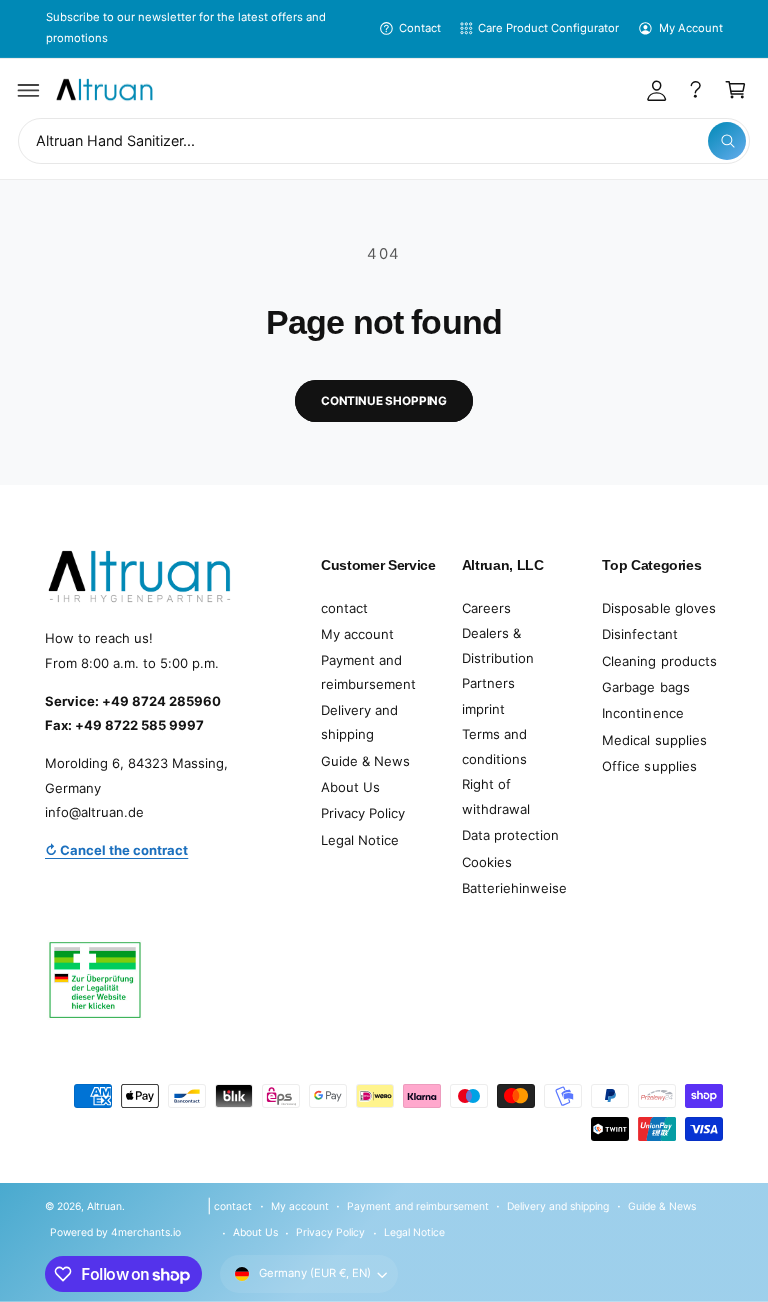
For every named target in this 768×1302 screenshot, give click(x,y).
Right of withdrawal (496, 796)
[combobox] (384, 141)
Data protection (510, 835)
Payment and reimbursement (368, 672)
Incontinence (642, 713)
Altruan (104, 1206)
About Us (350, 787)
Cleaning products (659, 661)
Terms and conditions (494, 746)
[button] (29, 90)
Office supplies (649, 766)
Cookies (487, 862)
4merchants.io (146, 1232)
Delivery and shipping (359, 722)
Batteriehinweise (514, 888)
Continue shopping (384, 401)
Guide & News (365, 761)
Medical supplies (654, 740)
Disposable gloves (658, 608)
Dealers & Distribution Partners (498, 657)
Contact (420, 28)
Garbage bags (645, 687)
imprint (483, 709)
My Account (691, 28)
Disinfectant (639, 634)
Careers (486, 608)
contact (344, 608)
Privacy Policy (363, 813)
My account (357, 634)
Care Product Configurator (548, 28)
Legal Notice (360, 840)
